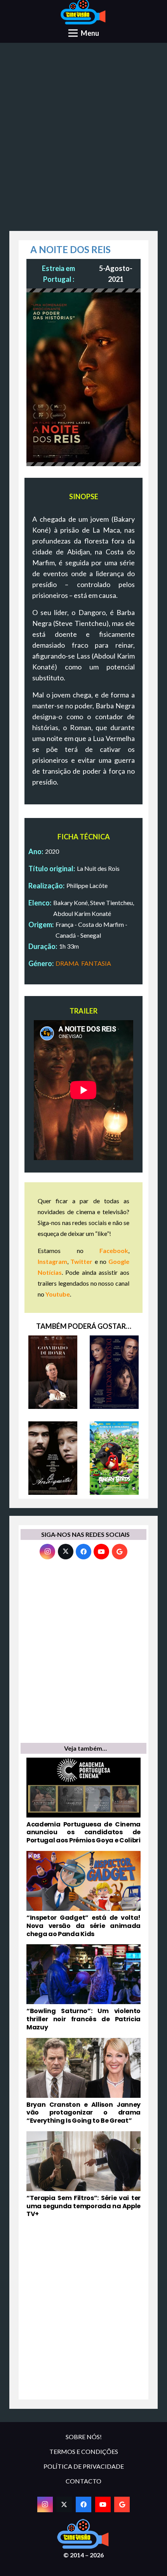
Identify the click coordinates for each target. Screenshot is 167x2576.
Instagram (52, 1261)
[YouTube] (101, 1552)
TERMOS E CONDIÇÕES (84, 2451)
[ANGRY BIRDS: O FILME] (114, 1458)
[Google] (120, 1552)
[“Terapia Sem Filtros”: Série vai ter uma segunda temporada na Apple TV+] (83, 2175)
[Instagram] (47, 1552)
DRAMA (67, 963)
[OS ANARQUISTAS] (53, 1458)
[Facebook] (83, 1552)
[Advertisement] (83, 140)
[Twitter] (66, 1552)
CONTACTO (83, 2481)
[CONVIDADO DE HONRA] (53, 1372)
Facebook (114, 1250)
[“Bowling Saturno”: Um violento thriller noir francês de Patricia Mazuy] (83, 1988)
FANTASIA (96, 963)
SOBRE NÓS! (84, 2437)
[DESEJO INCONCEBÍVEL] (114, 1372)
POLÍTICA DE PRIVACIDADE (84, 2466)
